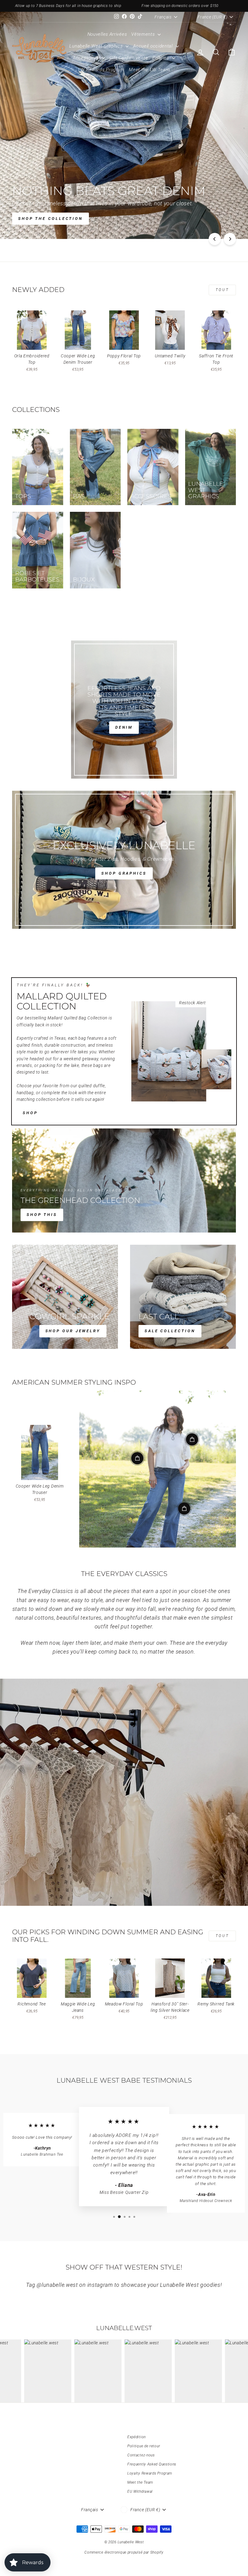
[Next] (230, 239)
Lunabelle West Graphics (97, 46)
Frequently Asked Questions (152, 2464)
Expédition (137, 2437)
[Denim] (124, 710)
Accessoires (86, 58)
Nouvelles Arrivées (107, 34)
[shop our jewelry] (65, 1297)
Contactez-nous (141, 2455)
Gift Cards (120, 58)
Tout (222, 290)
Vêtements (144, 34)
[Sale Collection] (183, 1297)
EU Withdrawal (140, 2492)
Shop (30, 1113)
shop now (33, 219)
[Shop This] (124, 1180)
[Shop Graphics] (124, 860)
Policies (161, 58)
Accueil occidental (153, 46)
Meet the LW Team (149, 70)
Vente (142, 58)
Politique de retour (144, 2446)
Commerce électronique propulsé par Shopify (124, 2552)
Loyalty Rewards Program (150, 2473)
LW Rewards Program (101, 70)
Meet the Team (140, 2482)
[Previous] (215, 239)
